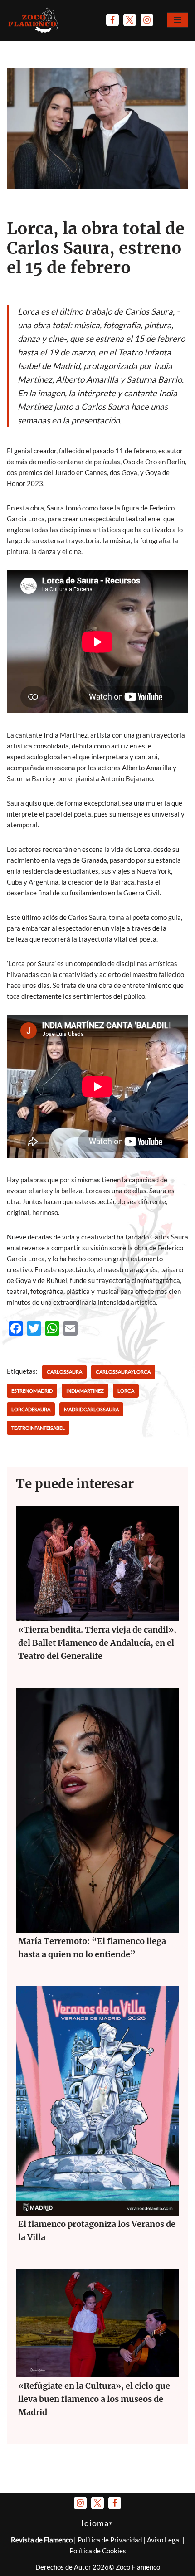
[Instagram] (147, 20)
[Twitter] (130, 20)
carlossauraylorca (123, 1372)
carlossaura (64, 1372)
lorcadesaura (31, 1409)
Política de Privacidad (110, 2540)
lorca (126, 1391)
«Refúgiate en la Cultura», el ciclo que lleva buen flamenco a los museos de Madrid (94, 2399)
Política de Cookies (98, 2551)
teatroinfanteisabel (38, 1428)
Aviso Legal (164, 2540)
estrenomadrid (32, 1391)
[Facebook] (112, 20)
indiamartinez (85, 1391)
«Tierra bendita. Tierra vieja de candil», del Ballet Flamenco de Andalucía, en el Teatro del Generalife (97, 1643)
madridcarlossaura (91, 1409)
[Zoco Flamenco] (34, 20)
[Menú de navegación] (178, 20)
